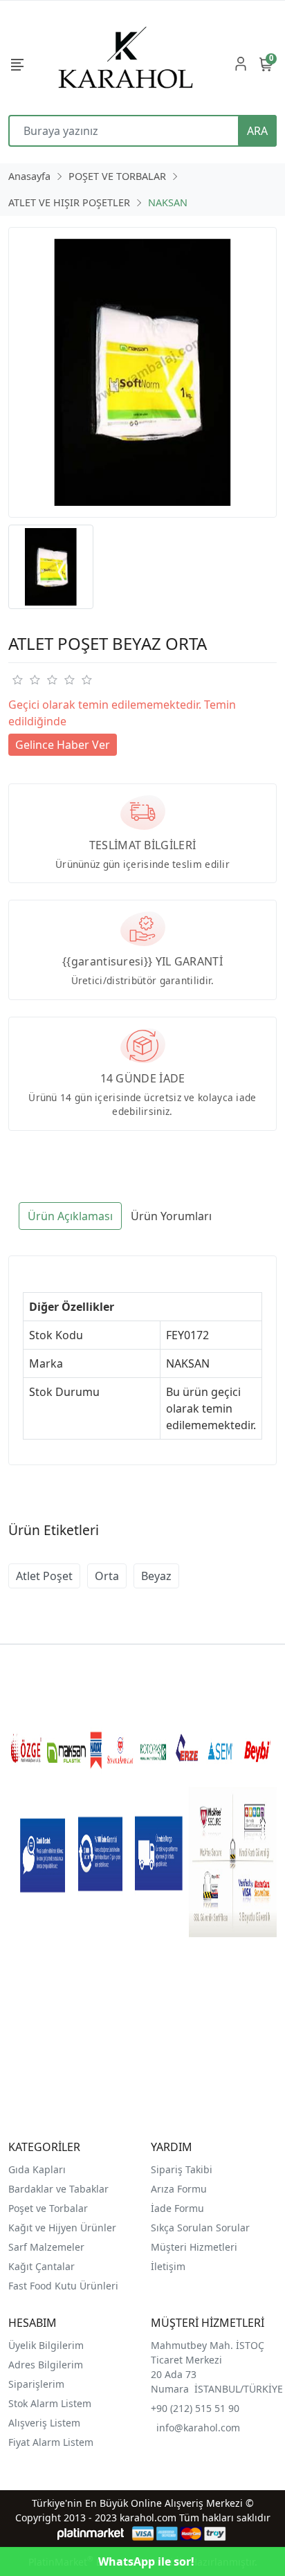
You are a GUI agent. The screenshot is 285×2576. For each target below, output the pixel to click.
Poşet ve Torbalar (48, 2208)
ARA (257, 131)
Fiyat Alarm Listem (51, 2442)
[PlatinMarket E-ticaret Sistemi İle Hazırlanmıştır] (91, 2533)
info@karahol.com (198, 2428)
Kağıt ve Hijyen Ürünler (62, 2228)
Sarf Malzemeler (46, 2247)
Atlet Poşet (44, 1576)
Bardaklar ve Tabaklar (58, 2189)
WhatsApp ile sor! (146, 2561)
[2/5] (26, 680)
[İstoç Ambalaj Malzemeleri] (126, 63)
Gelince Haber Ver (63, 745)
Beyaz (156, 1576)
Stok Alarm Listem (50, 2403)
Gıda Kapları (37, 2169)
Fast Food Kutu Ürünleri (63, 2286)
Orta (107, 1576)
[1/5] (17, 680)
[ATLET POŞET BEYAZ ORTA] (142, 372)
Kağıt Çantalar (42, 2266)
